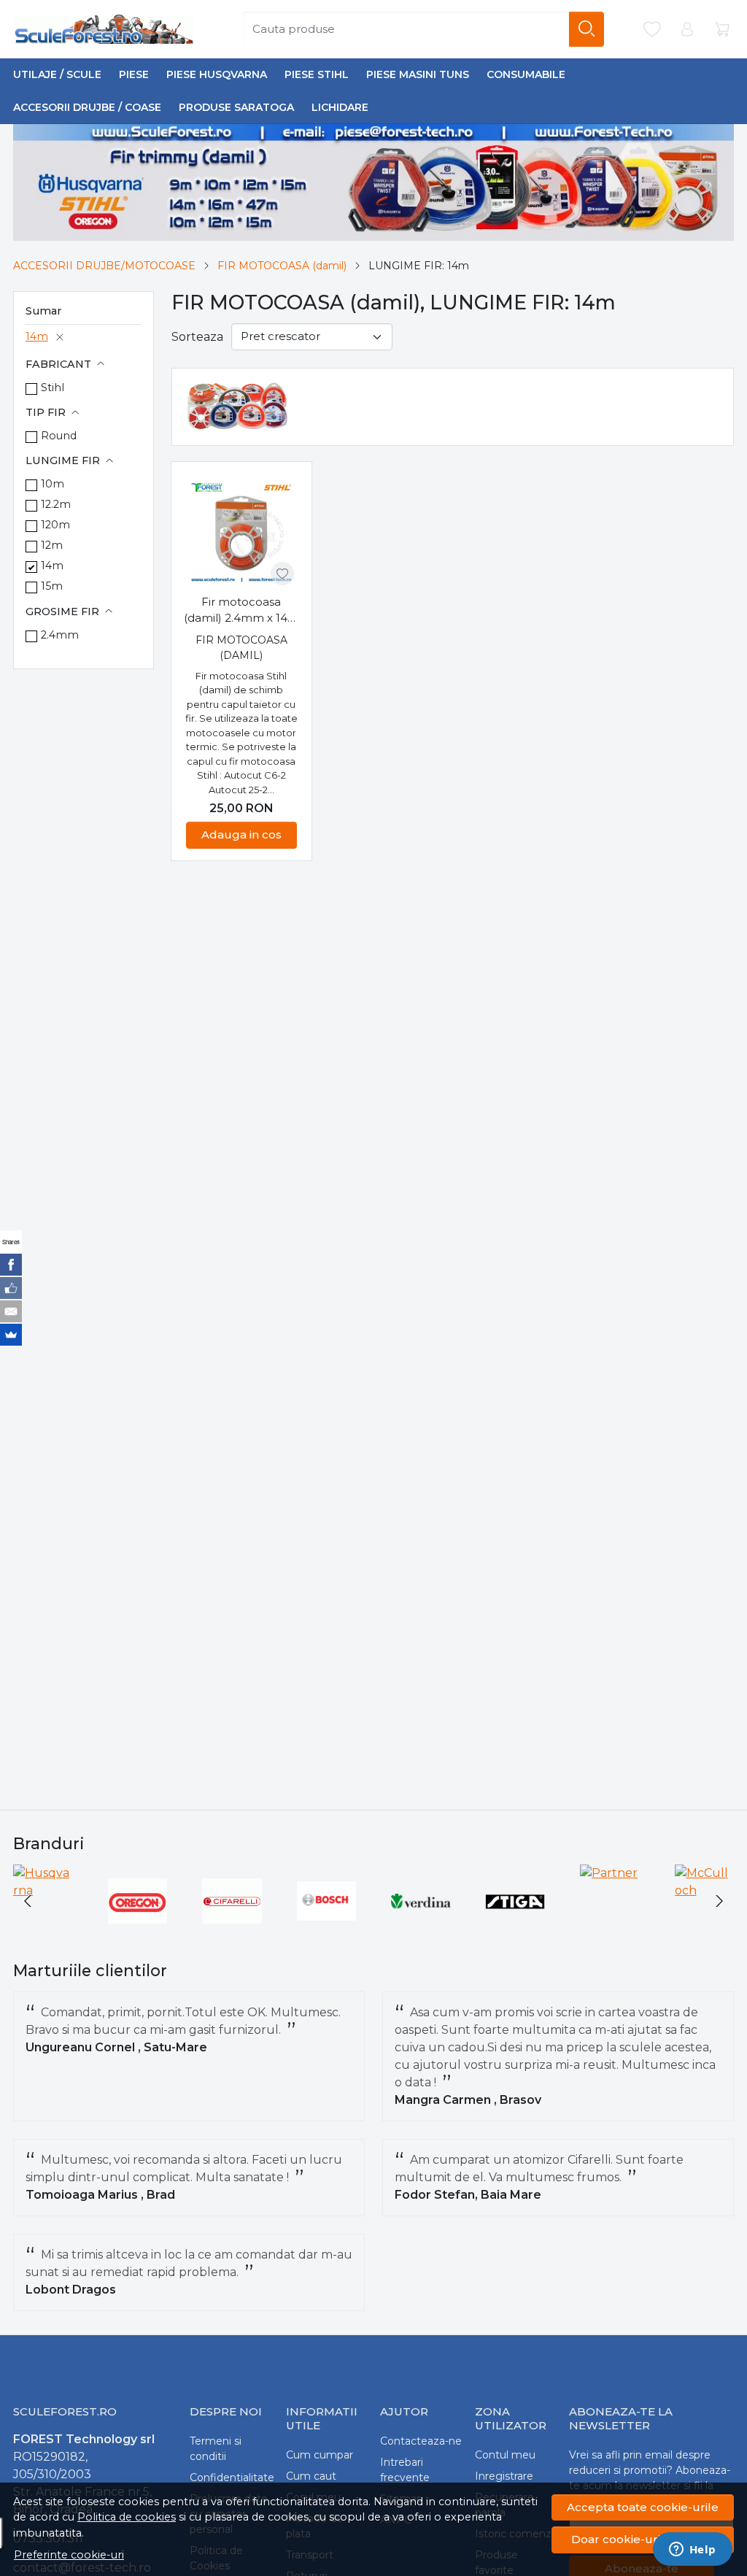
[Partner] (609, 1873)
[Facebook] (11, 1265)
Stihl (53, 387)
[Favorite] (652, 30)
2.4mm (60, 635)
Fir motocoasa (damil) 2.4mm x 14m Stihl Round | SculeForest (241, 611)
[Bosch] (327, 1928)
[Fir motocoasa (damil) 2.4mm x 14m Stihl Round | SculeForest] (241, 532)
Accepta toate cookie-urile (643, 2507)
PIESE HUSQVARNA (217, 74)
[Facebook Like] (11, 1288)
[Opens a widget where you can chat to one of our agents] (692, 2550)
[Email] (11, 1311)
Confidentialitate (232, 2477)
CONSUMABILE (526, 74)
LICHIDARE (340, 107)
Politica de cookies (127, 2517)
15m (52, 586)
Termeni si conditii (216, 2449)
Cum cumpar (320, 2455)
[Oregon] (138, 1928)
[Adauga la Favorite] (282, 574)
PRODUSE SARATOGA (236, 107)
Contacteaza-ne (421, 2441)
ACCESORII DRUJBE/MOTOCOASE (104, 266)
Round (59, 436)
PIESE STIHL (317, 74)
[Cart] (722, 30)
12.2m (56, 504)
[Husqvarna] (43, 1890)
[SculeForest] (106, 29)
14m (37, 336)
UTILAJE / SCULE (57, 74)
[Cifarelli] (232, 1928)
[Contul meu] (687, 30)
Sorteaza (197, 337)
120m (55, 525)
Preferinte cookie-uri (69, 2555)
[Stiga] (516, 1928)
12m (52, 545)
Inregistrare (504, 2476)
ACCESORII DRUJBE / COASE (87, 107)
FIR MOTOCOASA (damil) (282, 266)
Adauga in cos (241, 834)
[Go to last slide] (28, 1901)
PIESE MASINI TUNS (418, 74)
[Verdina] (421, 1928)
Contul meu (505, 2455)
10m (53, 484)
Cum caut (311, 2476)
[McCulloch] (705, 1890)
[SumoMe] (11, 1335)
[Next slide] (719, 1901)
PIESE (134, 74)
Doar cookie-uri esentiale (643, 2539)
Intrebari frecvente (405, 2470)
